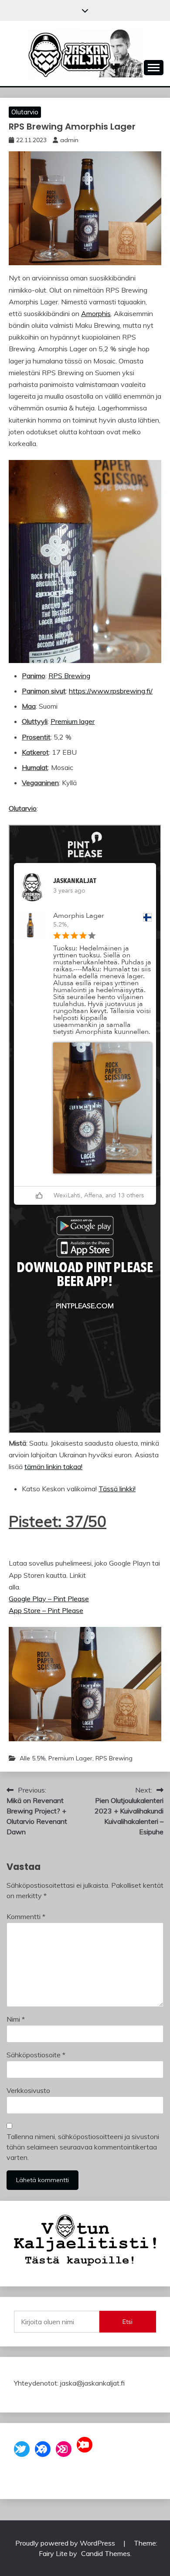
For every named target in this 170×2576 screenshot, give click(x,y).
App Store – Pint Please (46, 1610)
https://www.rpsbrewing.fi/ (111, 691)
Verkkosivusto (28, 2090)
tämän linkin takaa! (53, 1466)
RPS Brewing (69, 676)
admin (69, 140)
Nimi (16, 2019)
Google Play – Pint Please (49, 1599)
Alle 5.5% (32, 1758)
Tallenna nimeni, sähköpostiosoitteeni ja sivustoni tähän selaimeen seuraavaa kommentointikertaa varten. (83, 2147)
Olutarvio (25, 112)
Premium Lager (70, 1758)
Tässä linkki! (117, 1489)
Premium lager (73, 721)
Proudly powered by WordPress (66, 2543)
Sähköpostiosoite (36, 2055)
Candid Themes (106, 2553)
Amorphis (96, 313)
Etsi (127, 2322)
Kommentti (26, 1916)
